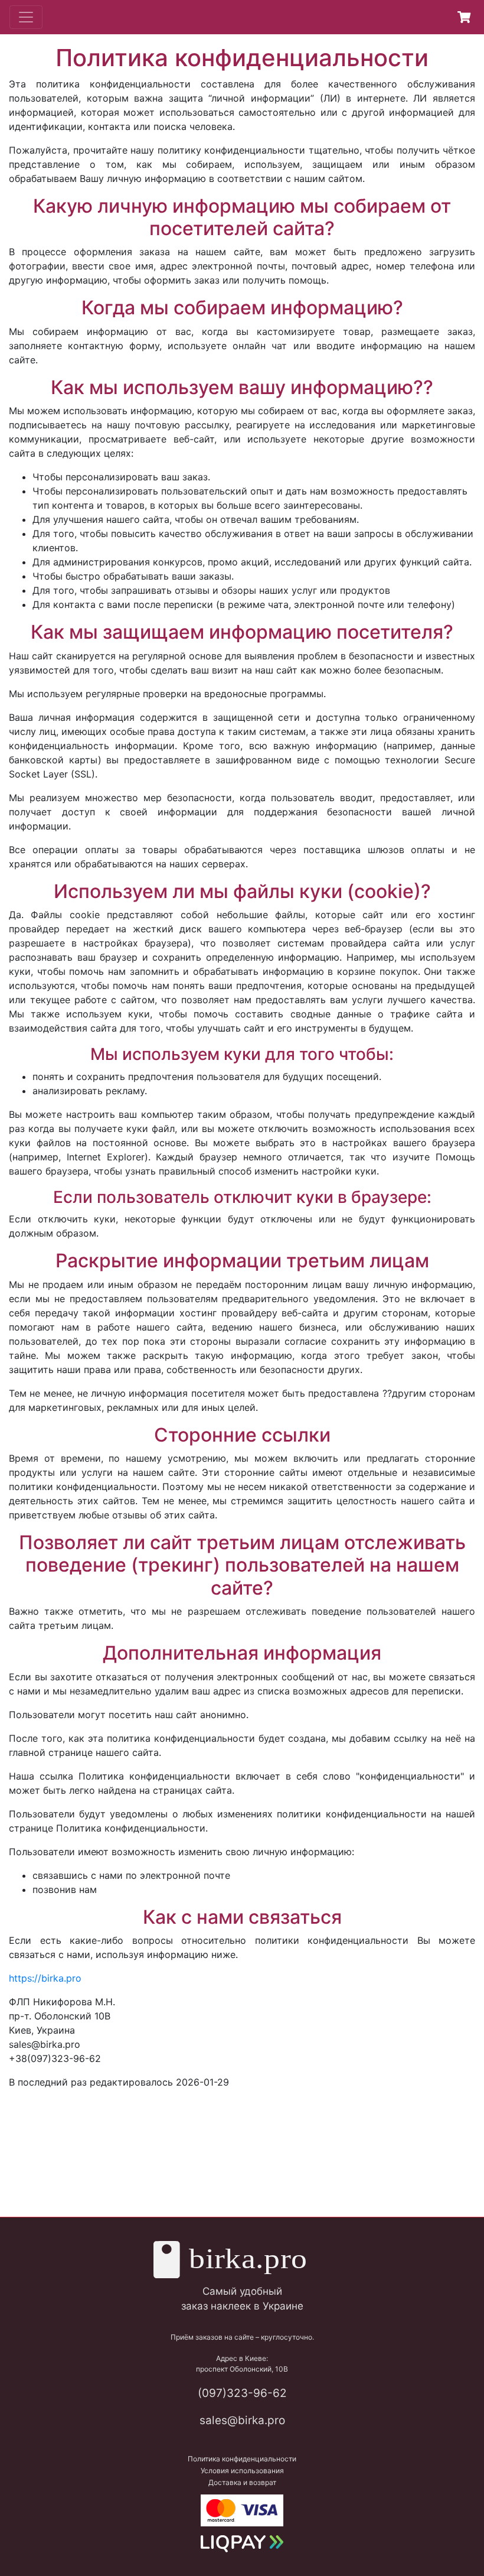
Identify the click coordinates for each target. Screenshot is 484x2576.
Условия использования (242, 2471)
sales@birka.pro (242, 2420)
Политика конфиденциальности (242, 2459)
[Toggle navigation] (26, 17)
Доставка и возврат (242, 2482)
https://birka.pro (45, 1978)
